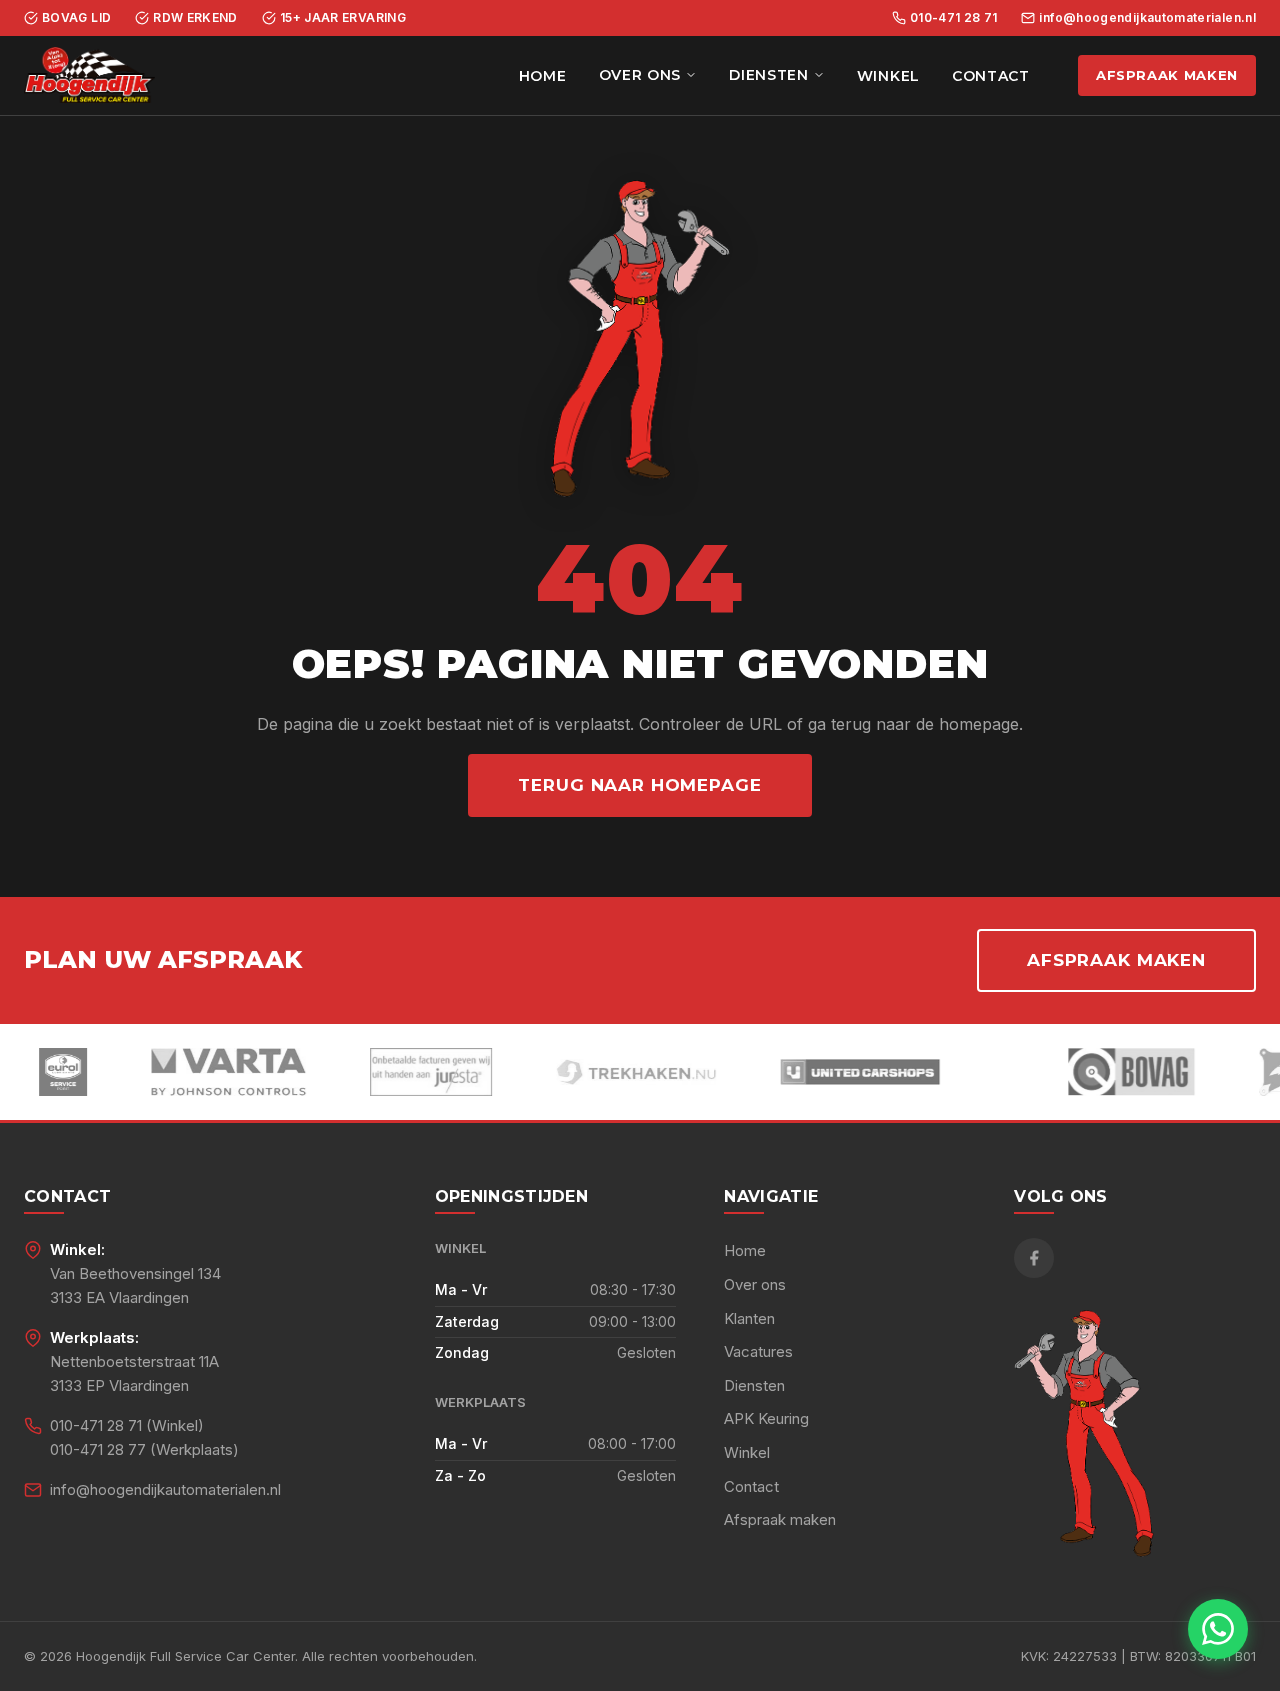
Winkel (888, 76)
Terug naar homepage (639, 785)
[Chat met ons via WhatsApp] (1218, 1629)
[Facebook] (1034, 1258)
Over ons (640, 75)
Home (543, 76)
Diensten (769, 75)
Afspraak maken (1167, 75)
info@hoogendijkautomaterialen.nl (1147, 17)
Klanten (749, 1318)
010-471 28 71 (954, 17)
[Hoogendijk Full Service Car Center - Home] (89, 76)
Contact (991, 76)
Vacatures (758, 1351)
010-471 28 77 (98, 1449)
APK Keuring (766, 1418)
